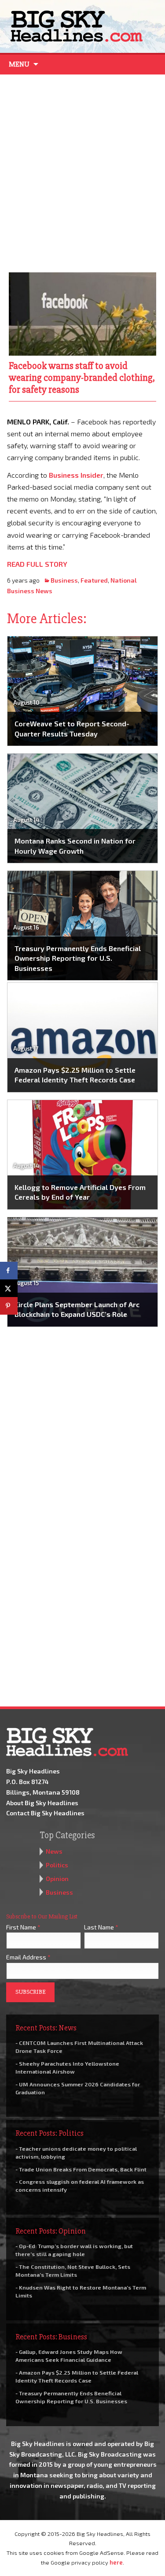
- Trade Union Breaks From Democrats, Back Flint (81, 2169)
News (54, 1851)
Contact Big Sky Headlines (45, 1813)
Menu (19, 64)
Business (64, 580)
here (116, 2562)
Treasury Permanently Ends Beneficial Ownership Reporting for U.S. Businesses (78, 958)
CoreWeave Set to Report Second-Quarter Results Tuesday (72, 728)
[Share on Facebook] (9, 1271)
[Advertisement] (82, 171)
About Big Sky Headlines (42, 1803)
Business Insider (76, 475)
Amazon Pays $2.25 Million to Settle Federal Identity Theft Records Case (75, 1075)
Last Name (101, 1927)
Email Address (28, 1957)
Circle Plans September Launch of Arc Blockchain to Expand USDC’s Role (77, 1309)
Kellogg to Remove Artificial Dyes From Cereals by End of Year (80, 1192)
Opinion (57, 1879)
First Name (23, 1927)
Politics (57, 1865)
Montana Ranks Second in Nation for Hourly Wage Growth (75, 846)
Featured (94, 580)
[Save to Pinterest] (9, 1306)
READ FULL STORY (37, 564)
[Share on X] (9, 1288)
